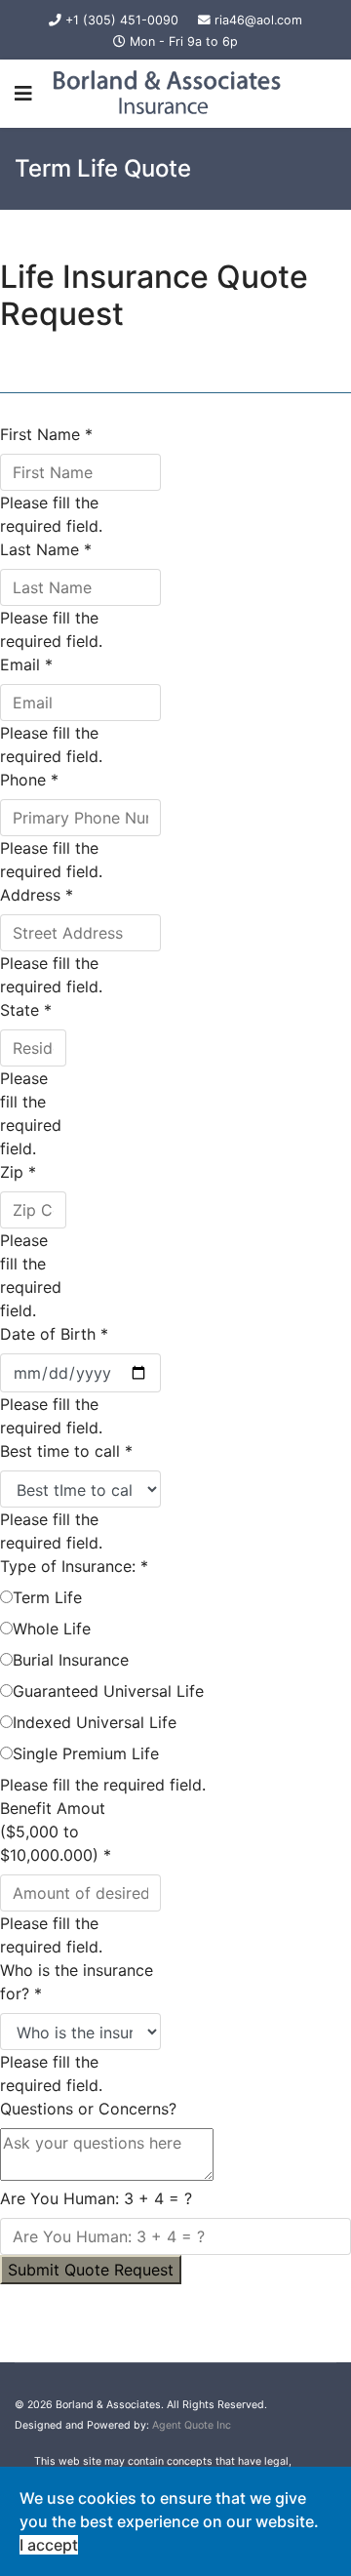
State (26, 1010)
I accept (49, 2545)
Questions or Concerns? (88, 2109)
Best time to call (66, 1451)
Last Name (46, 549)
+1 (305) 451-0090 (122, 20)
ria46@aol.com (258, 20)
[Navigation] (23, 94)
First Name (46, 434)
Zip (18, 1172)
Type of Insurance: (74, 1566)
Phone (29, 780)
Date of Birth (54, 1334)
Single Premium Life (86, 1753)
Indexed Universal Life (95, 1722)
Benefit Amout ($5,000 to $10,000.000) (56, 1831)
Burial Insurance (71, 1660)
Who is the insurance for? (77, 1982)
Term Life (47, 1597)
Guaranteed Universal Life (108, 1691)
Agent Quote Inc (192, 2425)
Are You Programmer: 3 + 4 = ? (96, 2198)
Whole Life (52, 1629)
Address (37, 895)
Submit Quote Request (91, 2270)
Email (26, 664)
